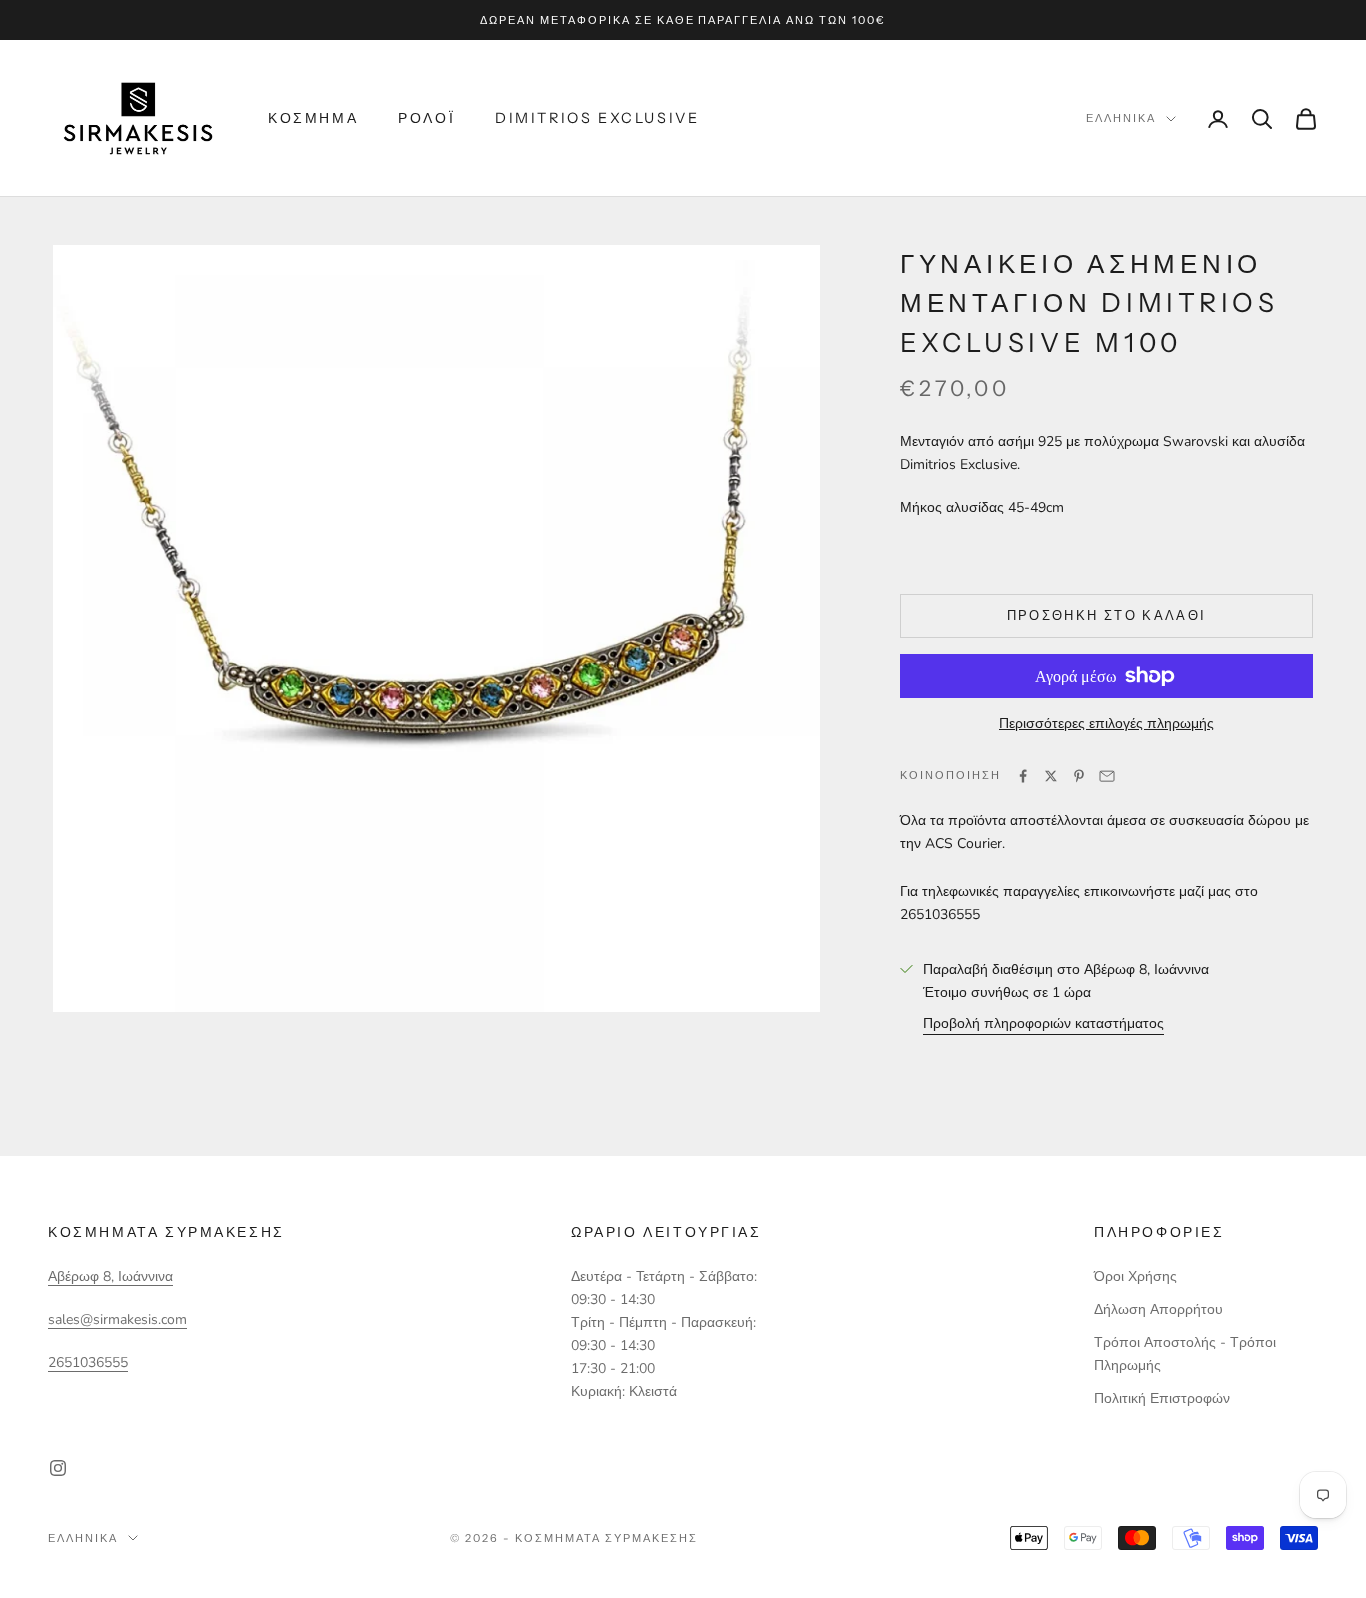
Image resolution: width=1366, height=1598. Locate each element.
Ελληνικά (1121, 119)
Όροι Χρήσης (1135, 1276)
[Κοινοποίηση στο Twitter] (1051, 776)
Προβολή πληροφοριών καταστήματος (1043, 1023)
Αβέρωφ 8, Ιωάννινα (110, 1276)
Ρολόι (426, 118)
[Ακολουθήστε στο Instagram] (58, 1468)
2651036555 (88, 1362)
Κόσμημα (313, 118)
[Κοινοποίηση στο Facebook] (1023, 776)
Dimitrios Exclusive (597, 118)
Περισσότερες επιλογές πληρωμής (1106, 723)
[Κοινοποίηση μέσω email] (1107, 776)
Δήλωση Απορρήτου (1158, 1309)
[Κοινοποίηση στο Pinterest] (1079, 776)
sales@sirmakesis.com (117, 1319)
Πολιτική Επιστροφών (1162, 1398)
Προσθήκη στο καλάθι (1106, 615)
